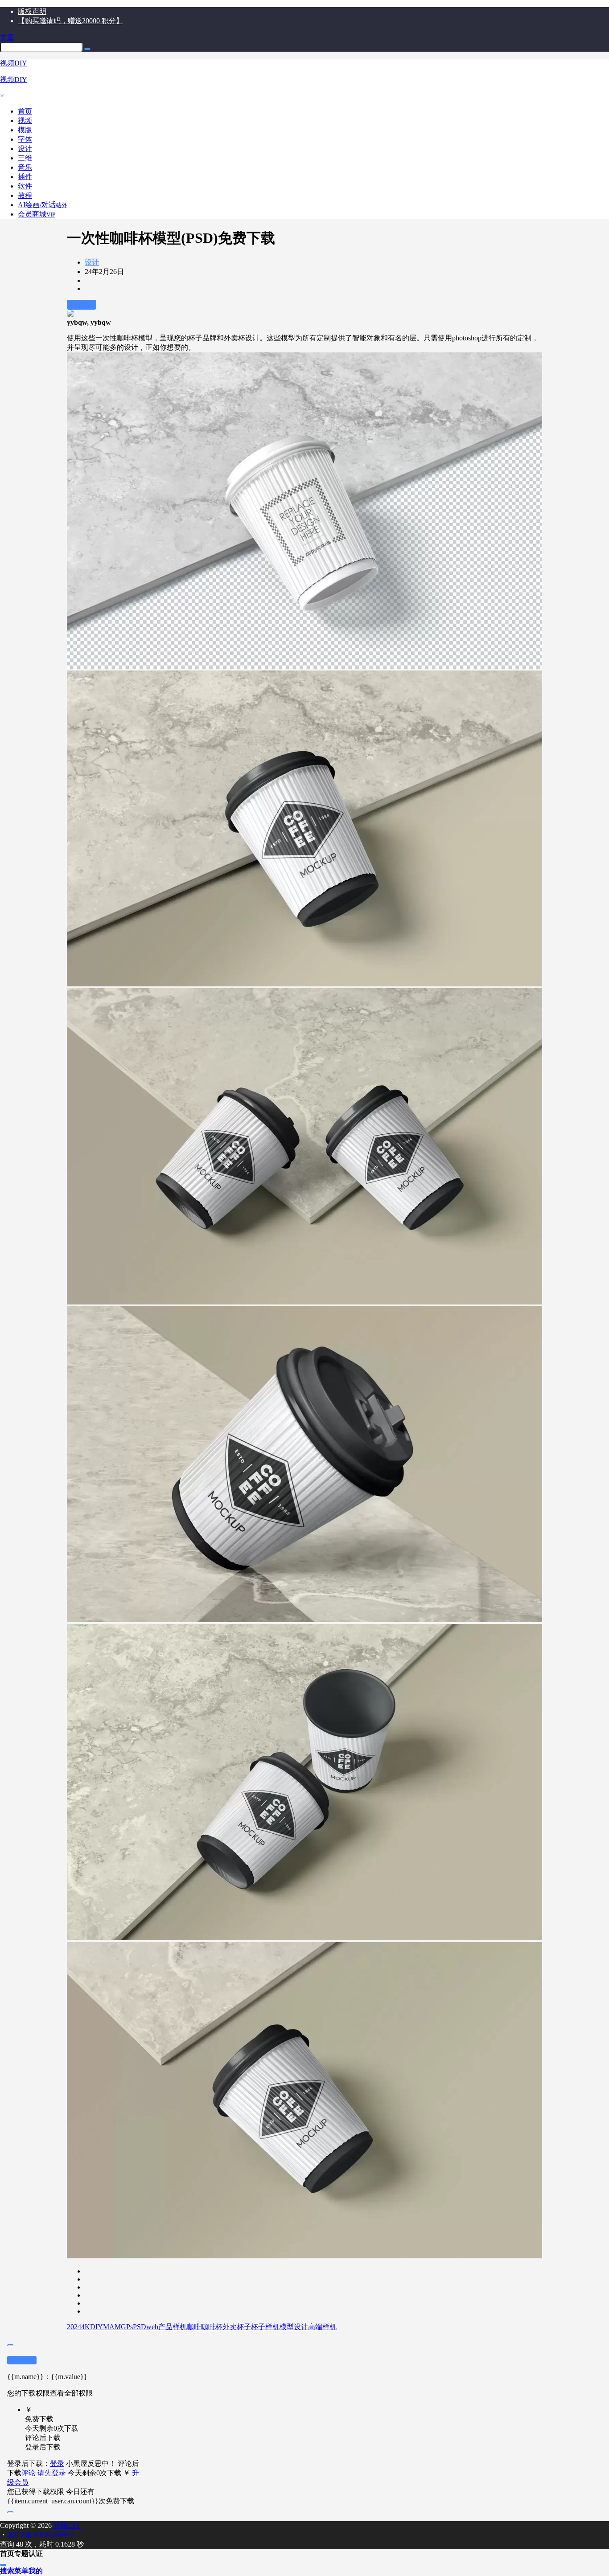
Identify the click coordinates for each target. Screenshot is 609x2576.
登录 (57, 2464)
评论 (29, 2473)
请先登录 (52, 2473)
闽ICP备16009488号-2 (41, 2535)
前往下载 (82, 305)
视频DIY (66, 2525)
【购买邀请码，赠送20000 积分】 (70, 21)
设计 (92, 262)
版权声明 (32, 11)
